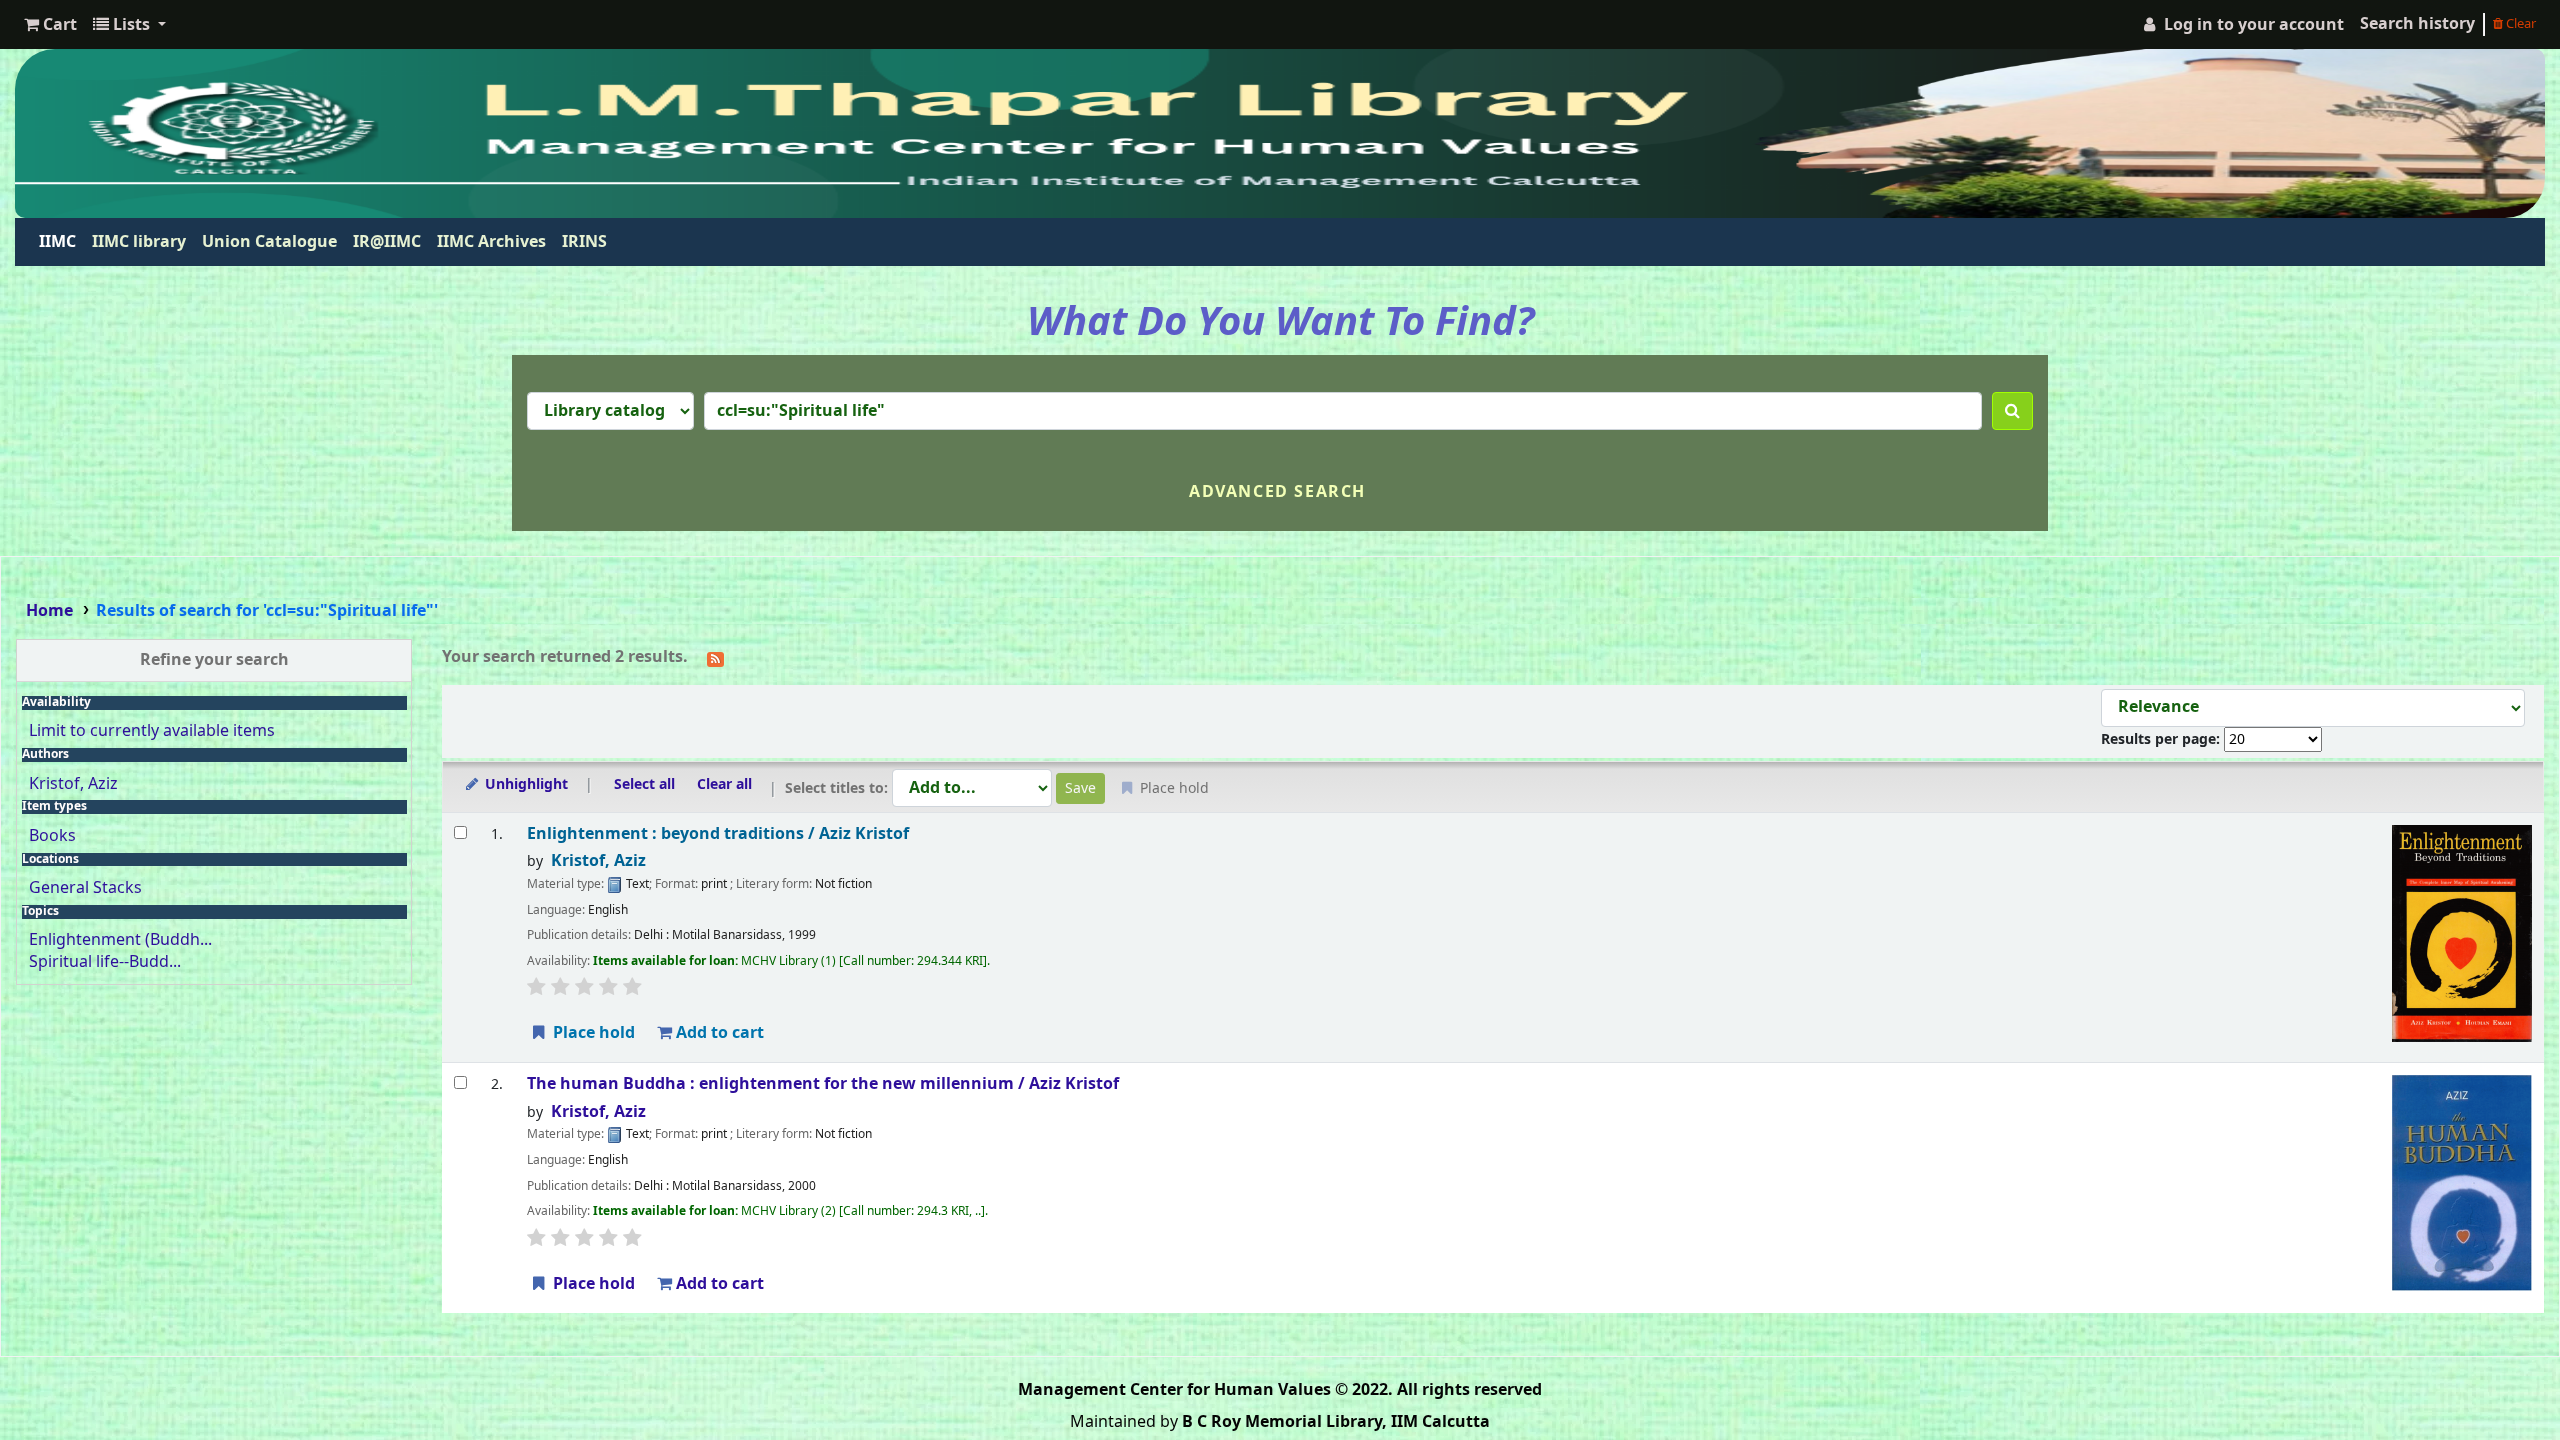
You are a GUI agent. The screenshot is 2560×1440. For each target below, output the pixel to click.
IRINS (584, 242)
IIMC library (139, 242)
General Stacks (85, 888)
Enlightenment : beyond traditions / (718, 834)
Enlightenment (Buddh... (120, 940)
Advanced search (1277, 492)
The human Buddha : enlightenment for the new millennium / (823, 1084)
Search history (2417, 24)
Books (52, 836)
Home (49, 611)
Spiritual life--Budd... (105, 962)
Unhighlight (524, 784)
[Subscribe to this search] (715, 658)
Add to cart (718, 1033)
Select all (644, 784)
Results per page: (2162, 739)
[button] (50, 24)
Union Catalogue (269, 242)
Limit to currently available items (152, 731)
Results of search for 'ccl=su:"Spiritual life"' (267, 611)
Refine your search (214, 660)
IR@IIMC (387, 242)
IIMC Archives (491, 242)
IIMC (61, 241)
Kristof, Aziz (73, 784)
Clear (2519, 23)
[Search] (2012, 411)
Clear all (724, 784)
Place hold (592, 1033)
